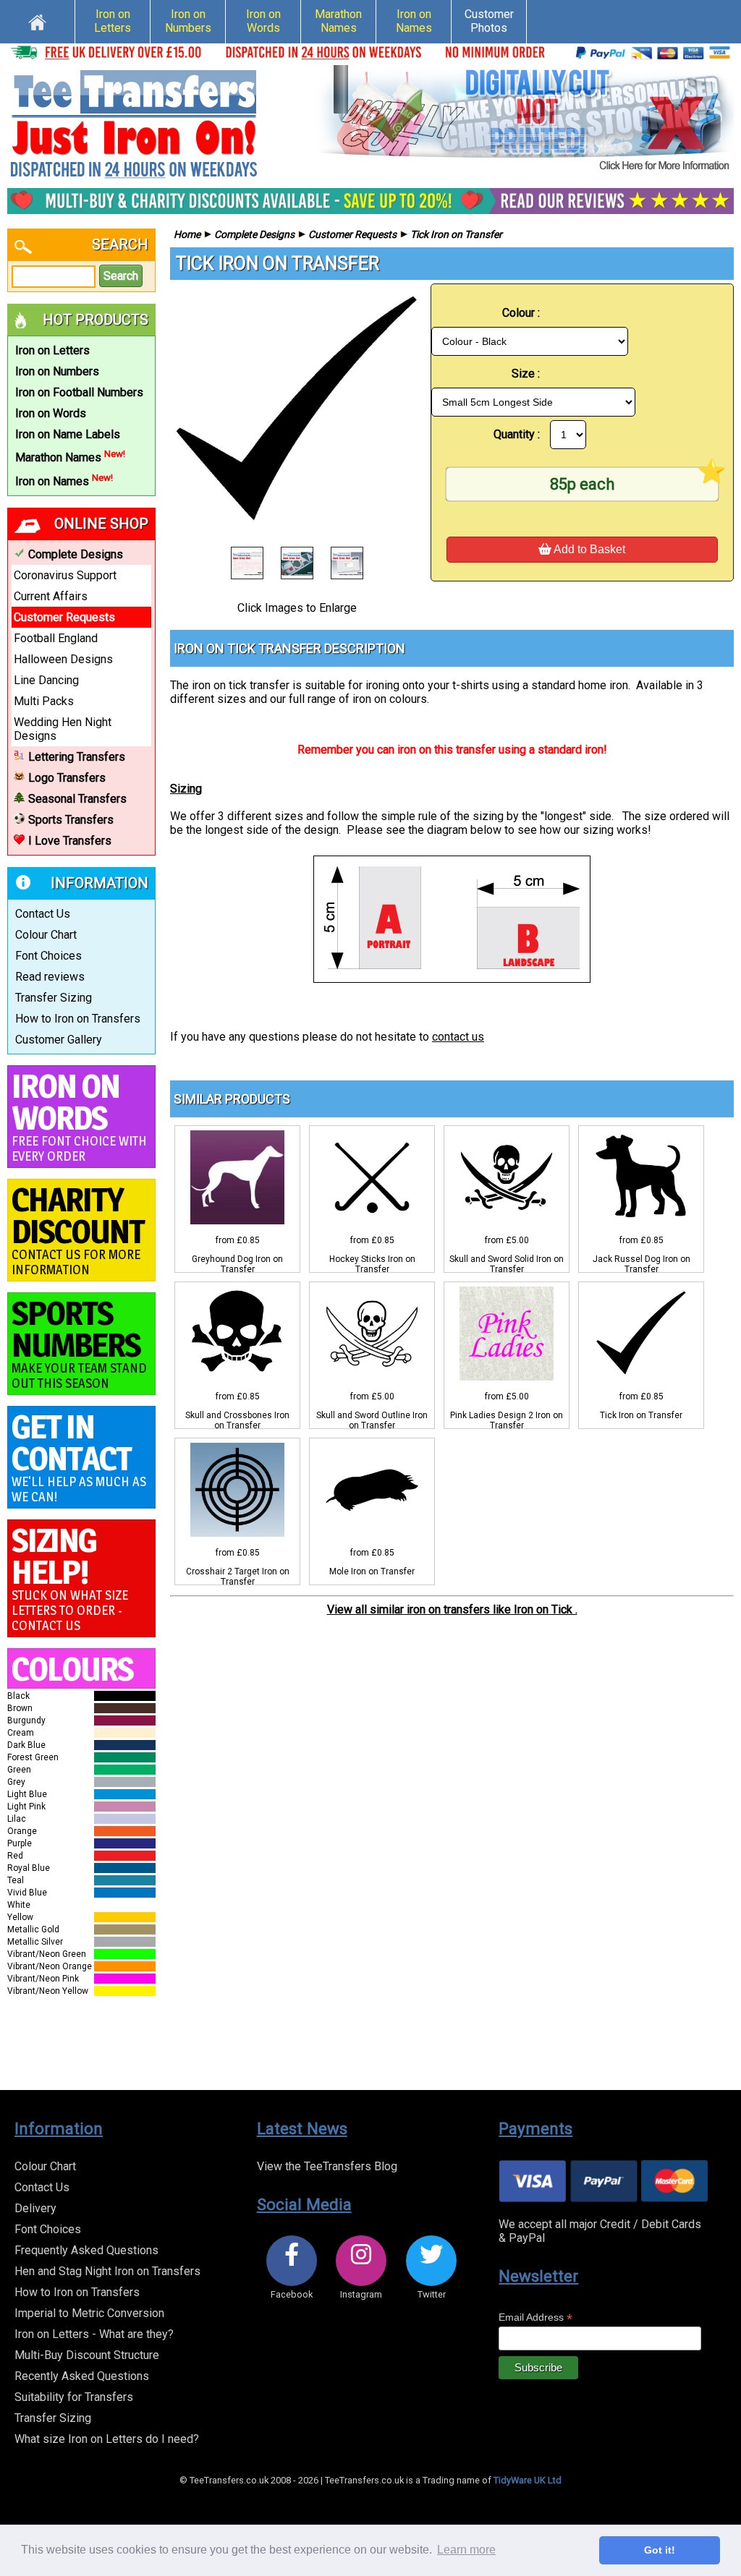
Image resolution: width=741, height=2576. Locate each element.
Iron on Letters (113, 21)
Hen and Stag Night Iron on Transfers (107, 2271)
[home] (37, 20)
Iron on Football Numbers (79, 392)
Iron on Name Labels (68, 434)
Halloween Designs (63, 659)
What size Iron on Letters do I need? (107, 2439)
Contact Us (43, 914)
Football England (56, 638)
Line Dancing (46, 680)
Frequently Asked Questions (86, 2250)
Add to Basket (588, 549)
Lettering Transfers (77, 757)
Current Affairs (51, 596)
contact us (458, 1037)
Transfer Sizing (54, 998)
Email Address (535, 2317)
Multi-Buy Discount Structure (87, 2355)
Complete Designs (76, 554)
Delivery (35, 2208)
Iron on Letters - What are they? (94, 2334)
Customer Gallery (59, 1040)
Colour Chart (46, 935)
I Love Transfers (70, 841)
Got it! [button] (660, 2550)
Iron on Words (263, 21)
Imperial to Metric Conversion (89, 2313)
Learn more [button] (466, 2550)
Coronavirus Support (65, 575)
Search (121, 276)
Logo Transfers (67, 778)
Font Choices (48, 956)
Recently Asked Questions (82, 2376)
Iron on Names (414, 21)
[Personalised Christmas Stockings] (524, 119)
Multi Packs (44, 701)
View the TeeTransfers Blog (327, 2166)
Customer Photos (489, 21)
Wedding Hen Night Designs (63, 729)
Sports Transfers (71, 820)
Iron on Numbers (188, 21)
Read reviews (50, 977)
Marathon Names (338, 21)
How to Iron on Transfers (78, 1019)
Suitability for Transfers (74, 2397)
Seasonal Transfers (77, 799)
